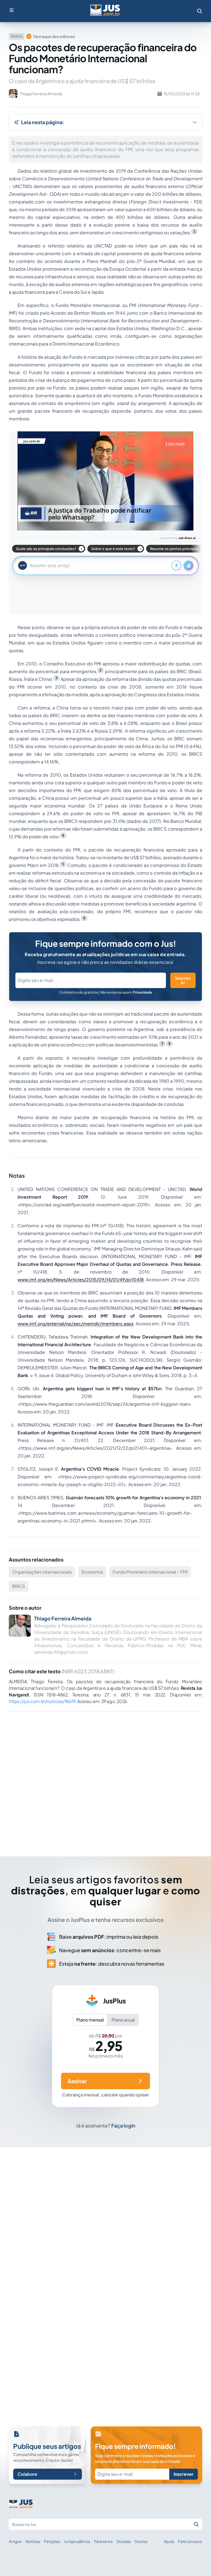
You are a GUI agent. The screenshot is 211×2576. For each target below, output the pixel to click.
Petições (52, 2541)
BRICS (19, 1586)
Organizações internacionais (42, 1572)
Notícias (33, 2541)
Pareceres (103, 2541)
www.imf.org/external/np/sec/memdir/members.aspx (76, 1324)
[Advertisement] (105, 1776)
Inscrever (183, 980)
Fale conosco (190, 2541)
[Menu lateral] (12, 10)
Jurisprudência (77, 2541)
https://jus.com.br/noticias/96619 (42, 1701)
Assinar (77, 2081)
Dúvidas (124, 2541)
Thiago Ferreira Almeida (63, 1618)
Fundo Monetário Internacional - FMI (150, 1572)
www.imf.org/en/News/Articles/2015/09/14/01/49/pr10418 (81, 1279)
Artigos (15, 2541)
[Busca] (199, 11)
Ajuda (169, 2541)
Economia (92, 1572)
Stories (141, 2541)
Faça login (123, 2125)
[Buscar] (196, 2524)
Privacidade (142, 992)
